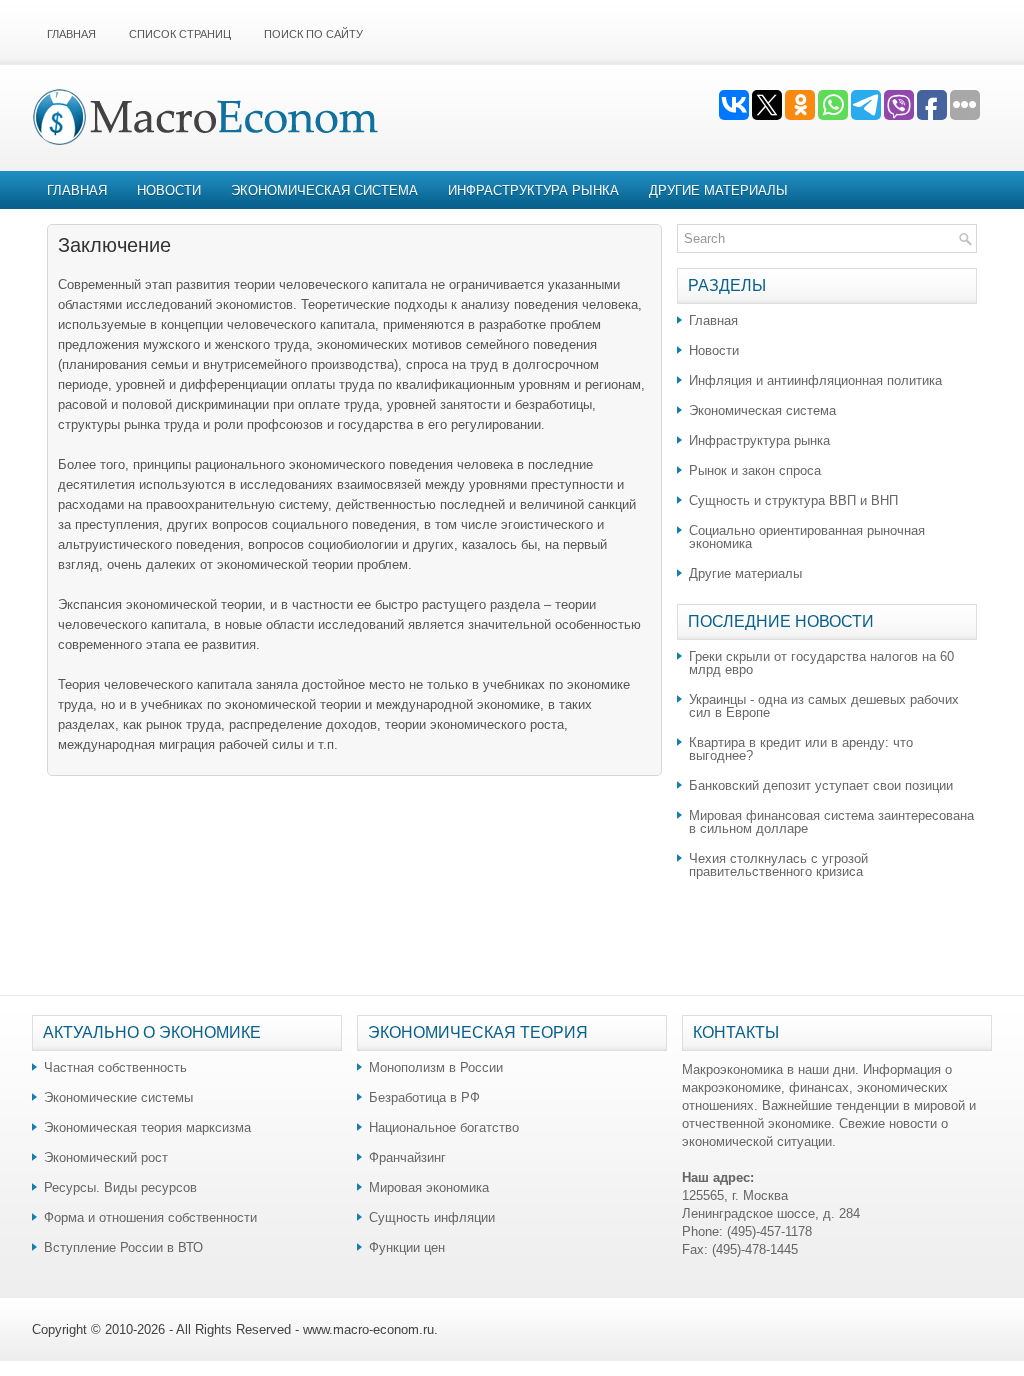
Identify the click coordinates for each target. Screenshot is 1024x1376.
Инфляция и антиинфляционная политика (815, 380)
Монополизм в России (436, 1067)
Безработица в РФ (424, 1097)
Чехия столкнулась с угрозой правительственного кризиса (778, 865)
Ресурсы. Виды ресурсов (120, 1187)
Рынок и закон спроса (755, 470)
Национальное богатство (444, 1127)
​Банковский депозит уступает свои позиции (821, 785)
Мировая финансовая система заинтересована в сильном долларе (831, 822)
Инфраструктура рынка (533, 190)
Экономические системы (118, 1097)
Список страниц (180, 34)
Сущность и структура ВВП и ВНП (793, 500)
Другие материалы (718, 190)
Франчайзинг (407, 1157)
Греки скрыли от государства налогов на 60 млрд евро (821, 663)
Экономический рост (106, 1157)
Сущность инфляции (432, 1217)
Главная (71, 34)
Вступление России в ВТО (123, 1247)
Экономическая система (324, 190)
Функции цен (407, 1247)
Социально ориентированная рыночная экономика (807, 537)
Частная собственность (115, 1067)
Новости (169, 190)
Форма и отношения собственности (150, 1217)
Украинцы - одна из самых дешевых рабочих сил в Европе (824, 706)
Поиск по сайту (313, 34)
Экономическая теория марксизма (147, 1127)
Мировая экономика (429, 1187)
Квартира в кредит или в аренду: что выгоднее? (801, 749)
